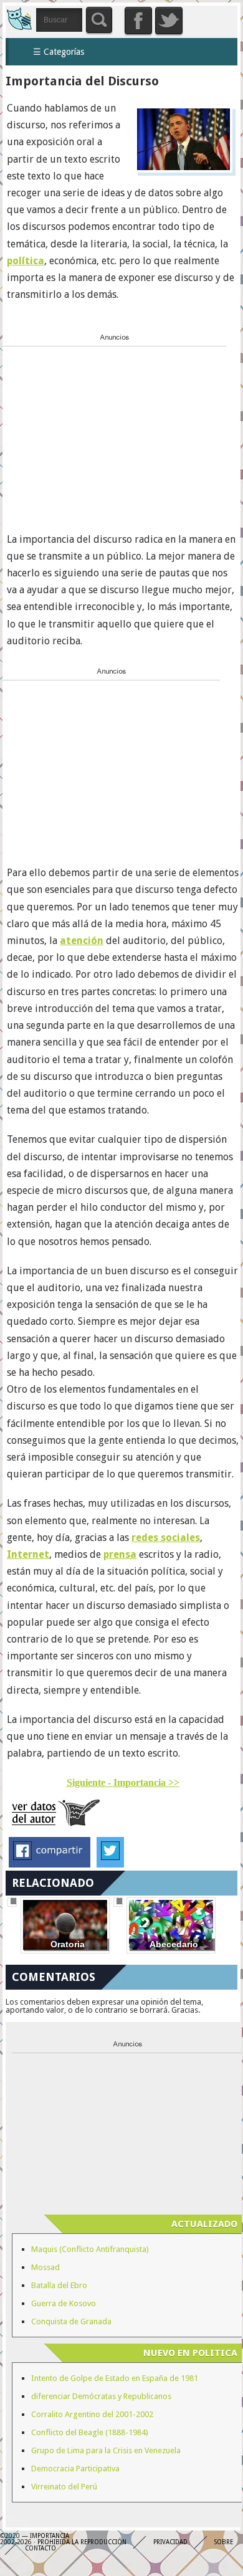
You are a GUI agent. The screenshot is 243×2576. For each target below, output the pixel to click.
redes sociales (166, 1538)
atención (82, 941)
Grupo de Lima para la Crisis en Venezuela (106, 2450)
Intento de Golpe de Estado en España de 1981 (115, 2378)
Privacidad (170, 2542)
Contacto (40, 2548)
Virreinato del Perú (64, 2487)
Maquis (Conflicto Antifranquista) (90, 2249)
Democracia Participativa (75, 2469)
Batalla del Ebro (59, 2285)
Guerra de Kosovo (64, 2303)
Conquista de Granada (71, 2321)
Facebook (138, 21)
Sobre (224, 2542)
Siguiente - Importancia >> (123, 1782)
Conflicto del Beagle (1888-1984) (90, 2432)
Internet (28, 1554)
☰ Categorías (59, 52)
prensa (120, 1554)
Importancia (19, 18)
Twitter (169, 21)
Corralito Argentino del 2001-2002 (92, 2414)
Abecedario (174, 1944)
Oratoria (68, 1944)
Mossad (45, 2267)
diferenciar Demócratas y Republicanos (101, 2396)
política (26, 261)
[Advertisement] (96, 429)
